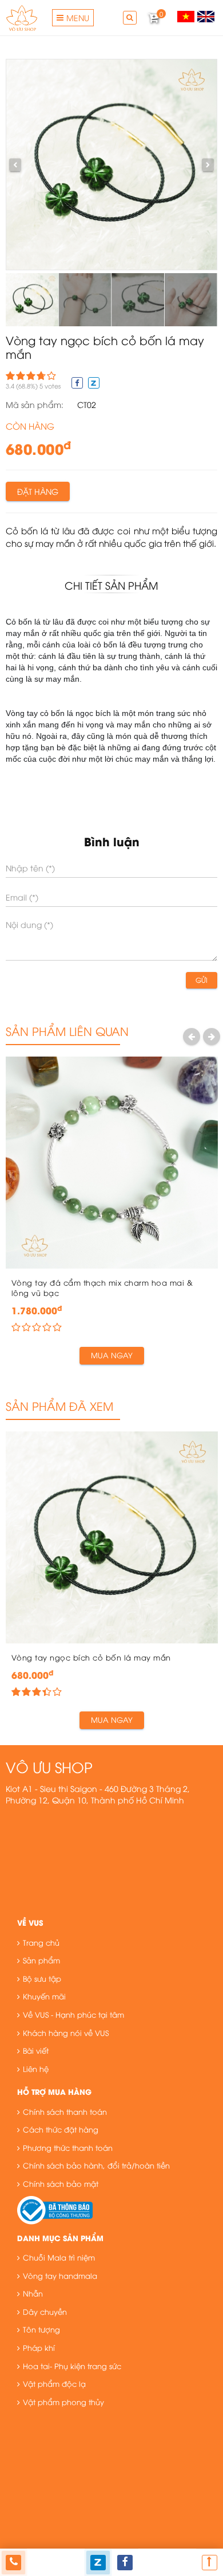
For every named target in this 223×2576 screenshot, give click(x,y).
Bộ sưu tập (42, 1978)
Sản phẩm (41, 1960)
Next (212, 1036)
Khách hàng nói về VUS (66, 2033)
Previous (192, 1036)
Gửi (202, 980)
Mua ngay (112, 1355)
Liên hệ (36, 2069)
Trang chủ (41, 1942)
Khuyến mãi (44, 1996)
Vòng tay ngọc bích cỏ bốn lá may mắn (91, 1657)
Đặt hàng (38, 491)
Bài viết (36, 2050)
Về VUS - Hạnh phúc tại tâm (73, 2014)
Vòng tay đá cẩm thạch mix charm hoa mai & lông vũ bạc (102, 1288)
